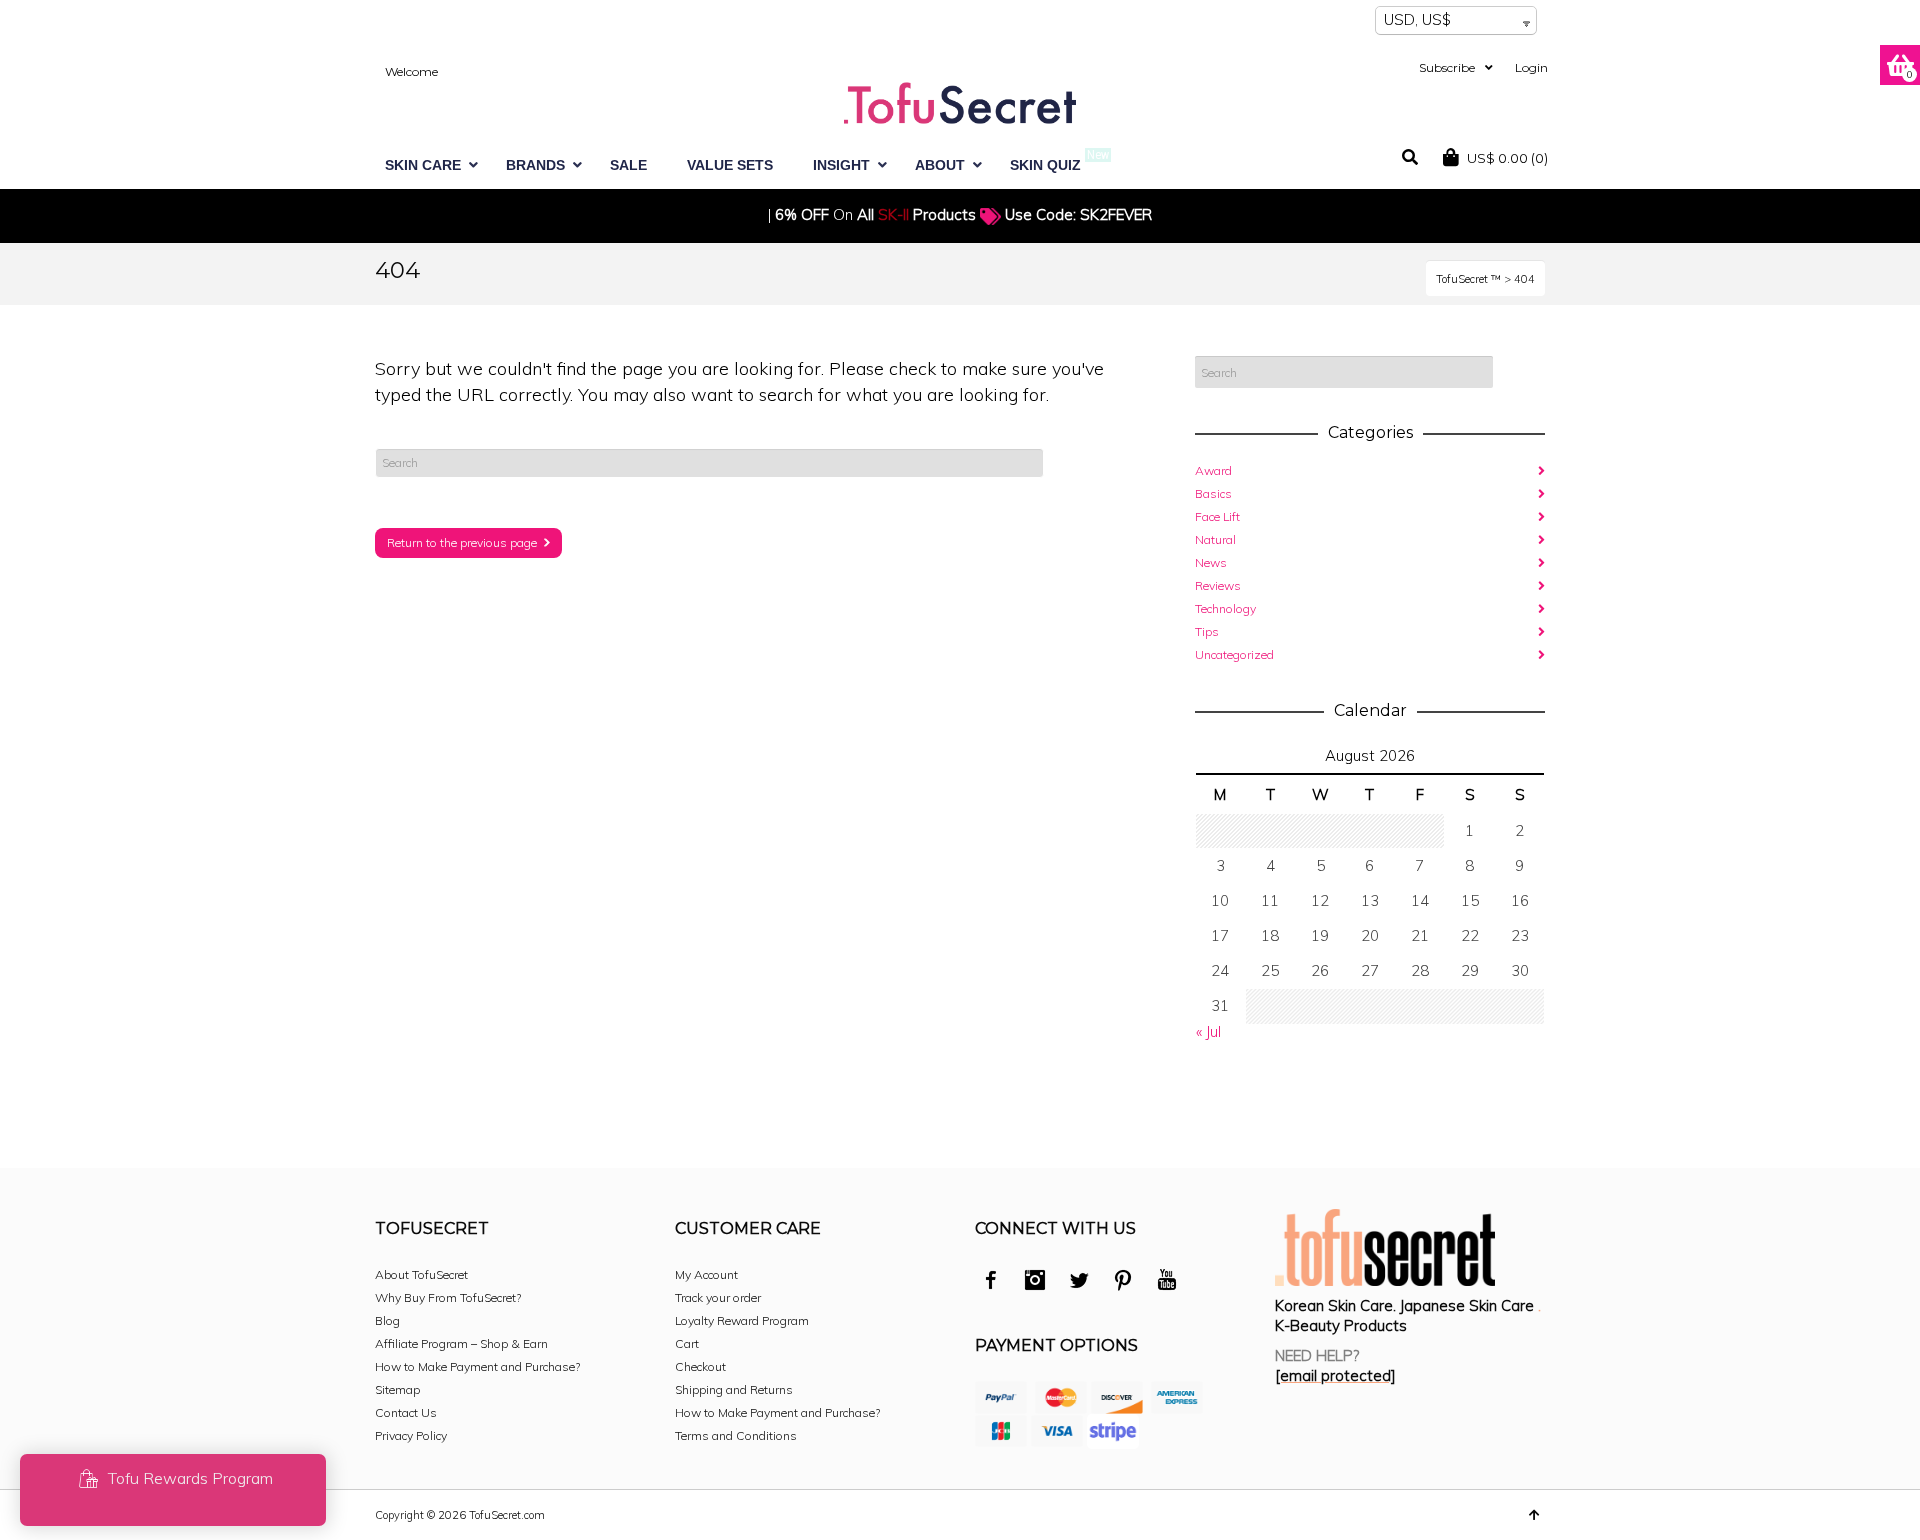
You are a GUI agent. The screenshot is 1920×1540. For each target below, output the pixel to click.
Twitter (1079, 1283)
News (1211, 562)
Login (1531, 67)
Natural (1215, 539)
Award (1213, 470)
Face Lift (1217, 516)
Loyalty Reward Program (742, 1320)
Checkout (700, 1366)
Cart (687, 1343)
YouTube (1167, 1283)
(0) (1507, 158)
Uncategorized (1234, 654)
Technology (1225, 608)
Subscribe (1447, 67)
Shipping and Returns (734, 1389)
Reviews (1218, 585)
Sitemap (397, 1389)
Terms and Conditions (736, 1435)
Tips (1207, 631)
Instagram (1035, 1283)
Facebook (991, 1283)
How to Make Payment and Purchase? (477, 1366)
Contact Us (406, 1412)
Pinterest (1123, 1283)
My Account (706, 1274)
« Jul (1208, 1031)
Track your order (718, 1297)
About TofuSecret (421, 1274)
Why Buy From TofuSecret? (448, 1297)
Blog (387, 1320)
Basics (1213, 493)
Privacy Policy (411, 1435)
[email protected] (1335, 1375)
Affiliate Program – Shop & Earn (461, 1343)
